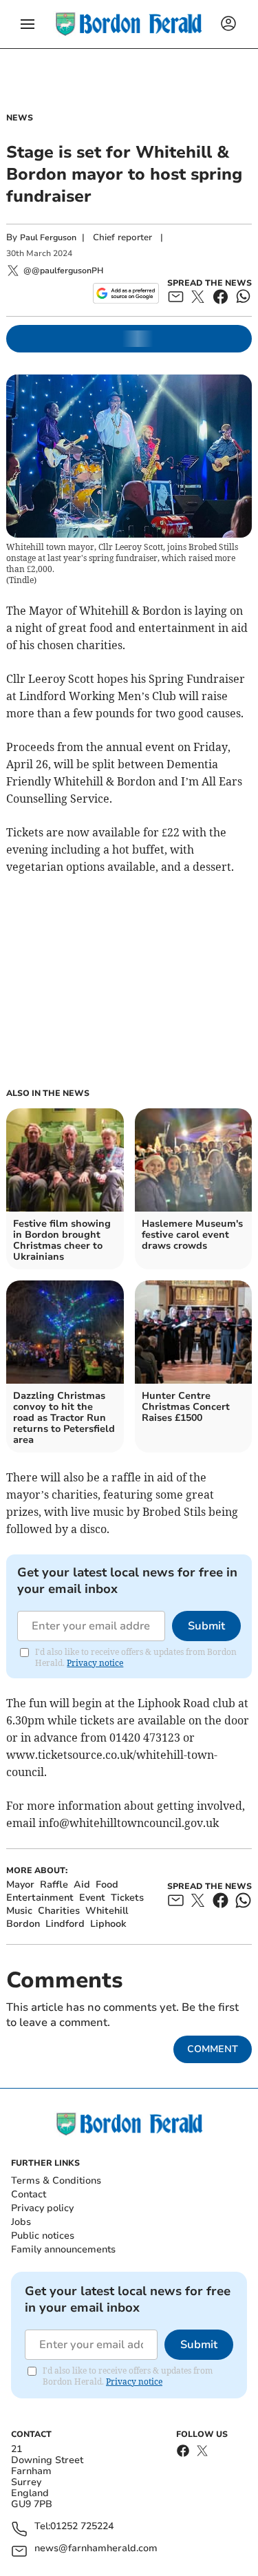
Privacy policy (42, 2208)
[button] (28, 24)
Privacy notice (95, 1663)
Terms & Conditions (56, 2181)
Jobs (21, 2222)
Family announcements (63, 2249)
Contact (29, 2194)
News (20, 118)
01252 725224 (82, 2527)
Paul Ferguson (48, 237)
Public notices (43, 2236)
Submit (206, 1626)
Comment (213, 2049)
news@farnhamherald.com (96, 2549)
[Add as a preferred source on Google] (126, 293)
